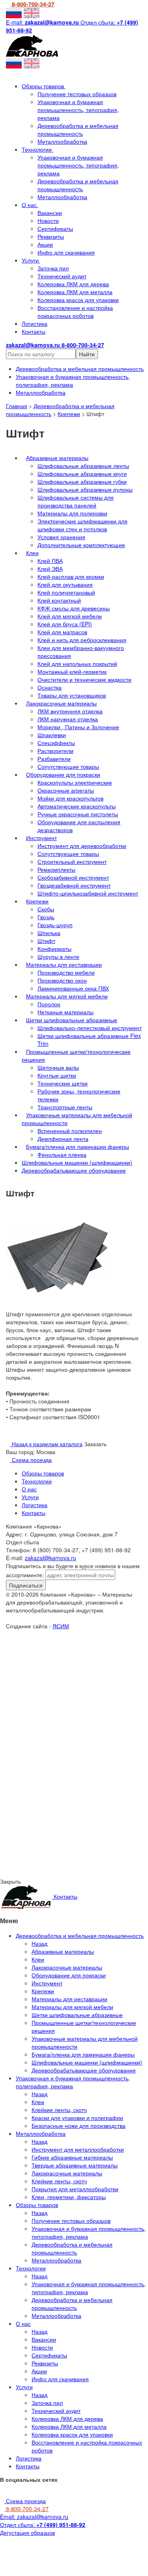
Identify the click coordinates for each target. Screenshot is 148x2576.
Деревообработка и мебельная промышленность (78, 129)
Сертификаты (55, 228)
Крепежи (69, 414)
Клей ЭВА (50, 568)
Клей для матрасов (62, 632)
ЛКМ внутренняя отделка (70, 711)
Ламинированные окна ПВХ (73, 988)
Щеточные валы (58, 1067)
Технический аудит (62, 276)
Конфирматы (54, 949)
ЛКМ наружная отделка (68, 719)
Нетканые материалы (66, 1012)
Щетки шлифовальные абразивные (72, 1020)
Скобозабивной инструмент (73, 877)
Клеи (32, 553)
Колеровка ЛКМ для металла (75, 292)
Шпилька (49, 933)
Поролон (49, 1004)
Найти (87, 354)
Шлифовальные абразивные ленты (83, 466)
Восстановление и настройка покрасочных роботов (75, 312)
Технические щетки (63, 1083)
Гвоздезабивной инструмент (74, 885)
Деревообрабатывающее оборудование (74, 1170)
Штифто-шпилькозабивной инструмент (88, 893)
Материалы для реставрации (64, 964)
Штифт (46, 941)
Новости (48, 221)
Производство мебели (66, 972)
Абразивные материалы (57, 458)
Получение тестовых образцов (77, 94)
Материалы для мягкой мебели (67, 996)
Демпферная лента (63, 1139)
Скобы (46, 909)
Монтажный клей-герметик (72, 671)
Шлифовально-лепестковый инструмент (90, 1028)
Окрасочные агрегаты (66, 790)
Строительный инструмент (72, 861)
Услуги (31, 260)
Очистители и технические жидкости (84, 679)
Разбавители (54, 759)
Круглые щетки (57, 1075)
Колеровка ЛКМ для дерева (73, 284)
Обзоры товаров (44, 86)
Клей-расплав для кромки (71, 576)
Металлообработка (62, 141)
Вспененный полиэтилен (70, 1131)
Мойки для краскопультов (70, 798)
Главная (17, 406)
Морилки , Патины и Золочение (78, 727)
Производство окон (62, 980)
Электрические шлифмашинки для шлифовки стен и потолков (82, 525)
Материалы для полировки (72, 513)
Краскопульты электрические (75, 782)
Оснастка (50, 687)
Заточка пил (53, 268)
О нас (30, 205)
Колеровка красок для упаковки (78, 300)
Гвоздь (46, 917)
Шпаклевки (52, 735)
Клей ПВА (50, 561)
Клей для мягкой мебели (70, 616)
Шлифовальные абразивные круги (82, 473)
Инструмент (41, 838)
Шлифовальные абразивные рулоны (85, 489)
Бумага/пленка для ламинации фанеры (78, 1146)
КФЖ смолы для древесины (74, 608)
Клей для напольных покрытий (77, 663)
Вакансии (50, 213)
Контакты (34, 331)
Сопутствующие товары (68, 766)
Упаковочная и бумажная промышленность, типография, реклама (78, 110)
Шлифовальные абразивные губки (82, 481)
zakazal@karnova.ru (51, 1558)
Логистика (35, 323)
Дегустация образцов (27, 2532)
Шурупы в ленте (58, 956)
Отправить (81, 1700)
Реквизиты (51, 236)
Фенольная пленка (62, 1154)
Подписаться (26, 1585)
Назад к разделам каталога (46, 1444)
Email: (34, 2517)
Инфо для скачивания (66, 252)
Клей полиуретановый (66, 592)
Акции (45, 244)
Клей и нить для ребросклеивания (82, 640)
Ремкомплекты (56, 869)
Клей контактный (59, 600)
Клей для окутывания (65, 584)
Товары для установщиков (72, 695)
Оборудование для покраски (63, 774)
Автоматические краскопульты (77, 806)
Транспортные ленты (65, 1107)
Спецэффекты (56, 743)
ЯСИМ (61, 1626)
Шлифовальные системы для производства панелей (76, 501)
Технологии (37, 149)
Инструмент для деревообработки (82, 846)
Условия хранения (61, 537)
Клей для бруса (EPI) (65, 624)
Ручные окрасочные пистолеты (78, 814)
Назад (39, 1943)
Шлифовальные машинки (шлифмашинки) (77, 1162)
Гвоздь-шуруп (55, 925)
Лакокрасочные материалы (61, 703)
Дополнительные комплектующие (81, 545)
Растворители (55, 751)
